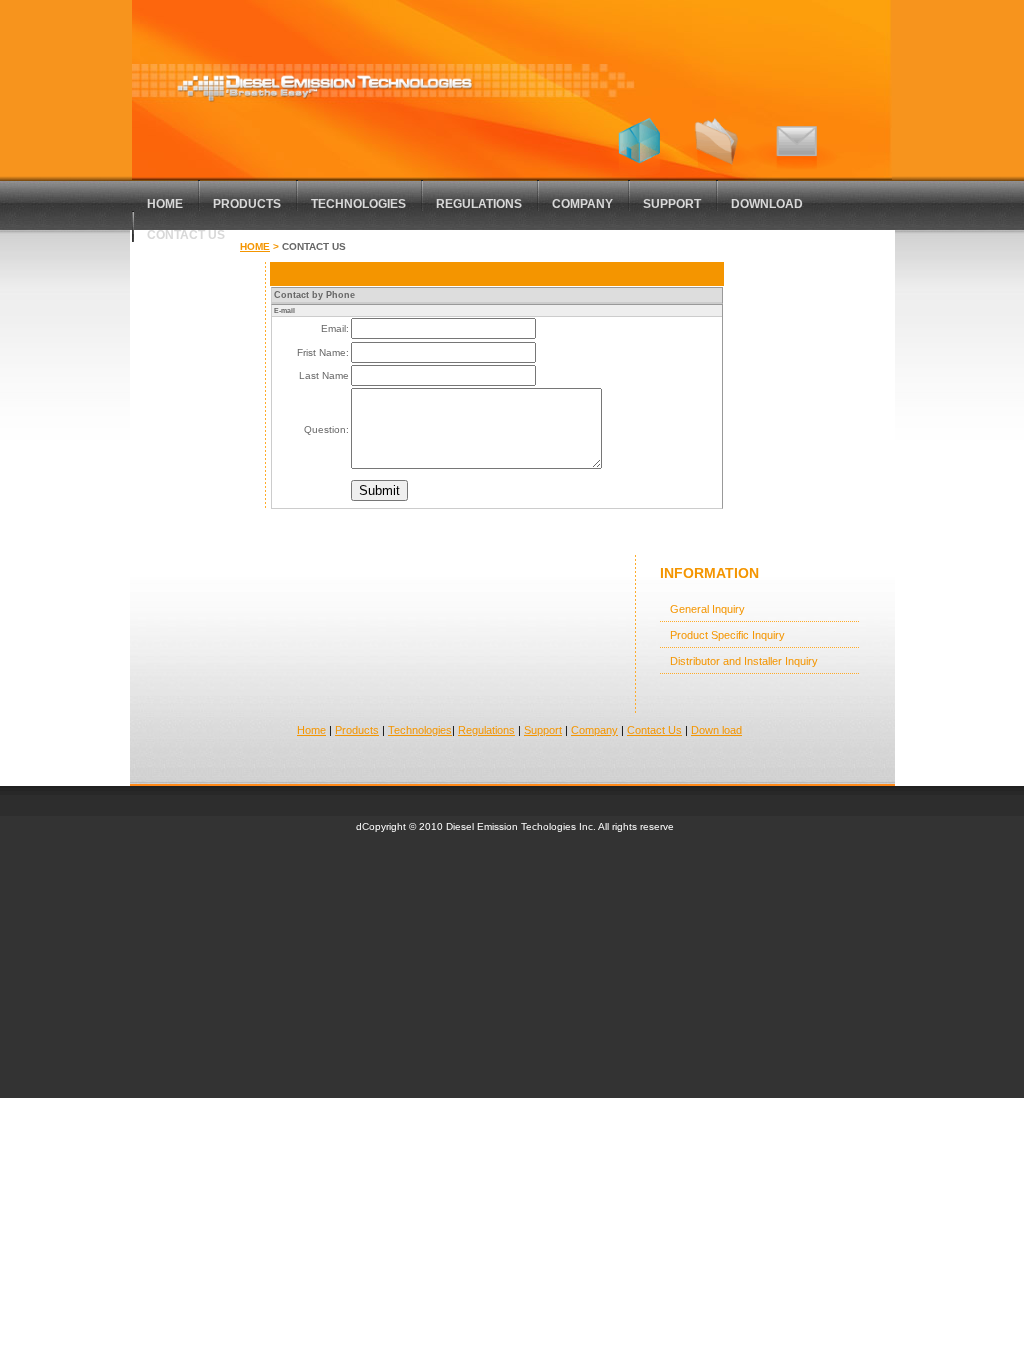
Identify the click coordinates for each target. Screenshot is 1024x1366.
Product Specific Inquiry (727, 635)
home (165, 204)
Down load (716, 730)
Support (543, 730)
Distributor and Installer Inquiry (744, 661)
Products (357, 730)
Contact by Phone (314, 295)
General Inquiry (707, 609)
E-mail (284, 310)
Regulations (479, 204)
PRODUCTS (247, 204)
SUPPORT (672, 204)
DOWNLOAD (767, 204)
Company (594, 730)
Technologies (358, 204)
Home (255, 246)
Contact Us (186, 235)
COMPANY (582, 204)
